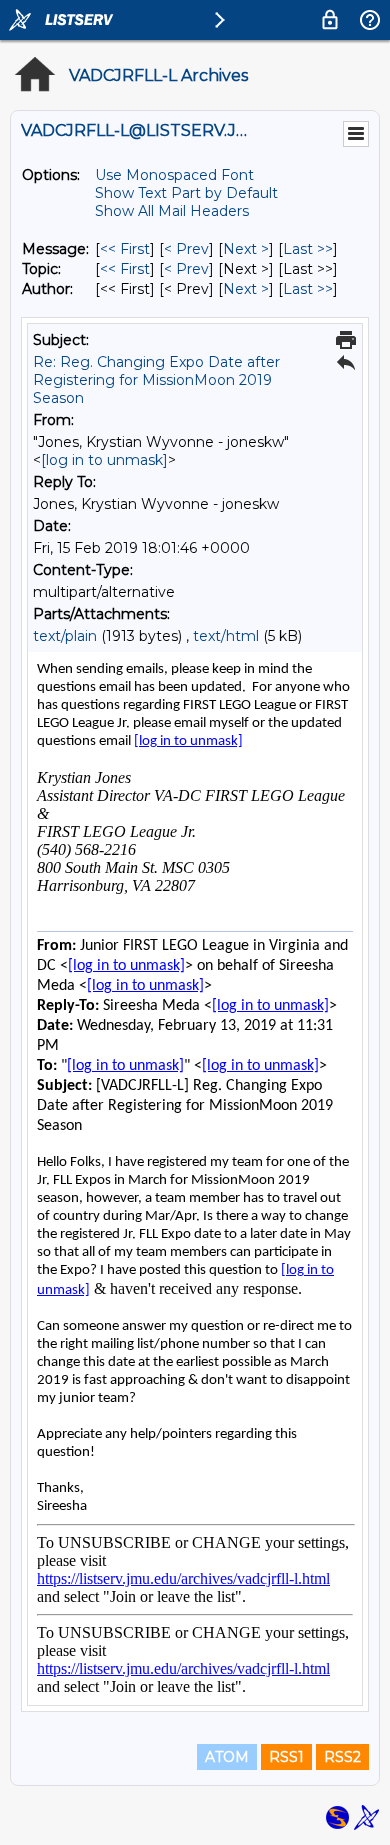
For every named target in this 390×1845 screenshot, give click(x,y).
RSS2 (342, 1757)
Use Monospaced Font (174, 175)
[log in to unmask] (104, 460)
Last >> (308, 249)
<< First (125, 249)
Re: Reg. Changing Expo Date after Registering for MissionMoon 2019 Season (156, 380)
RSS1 (286, 1757)
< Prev (186, 249)
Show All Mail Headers (172, 211)
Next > (246, 249)
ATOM (227, 1757)
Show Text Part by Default (186, 193)
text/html (226, 636)
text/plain (65, 636)
